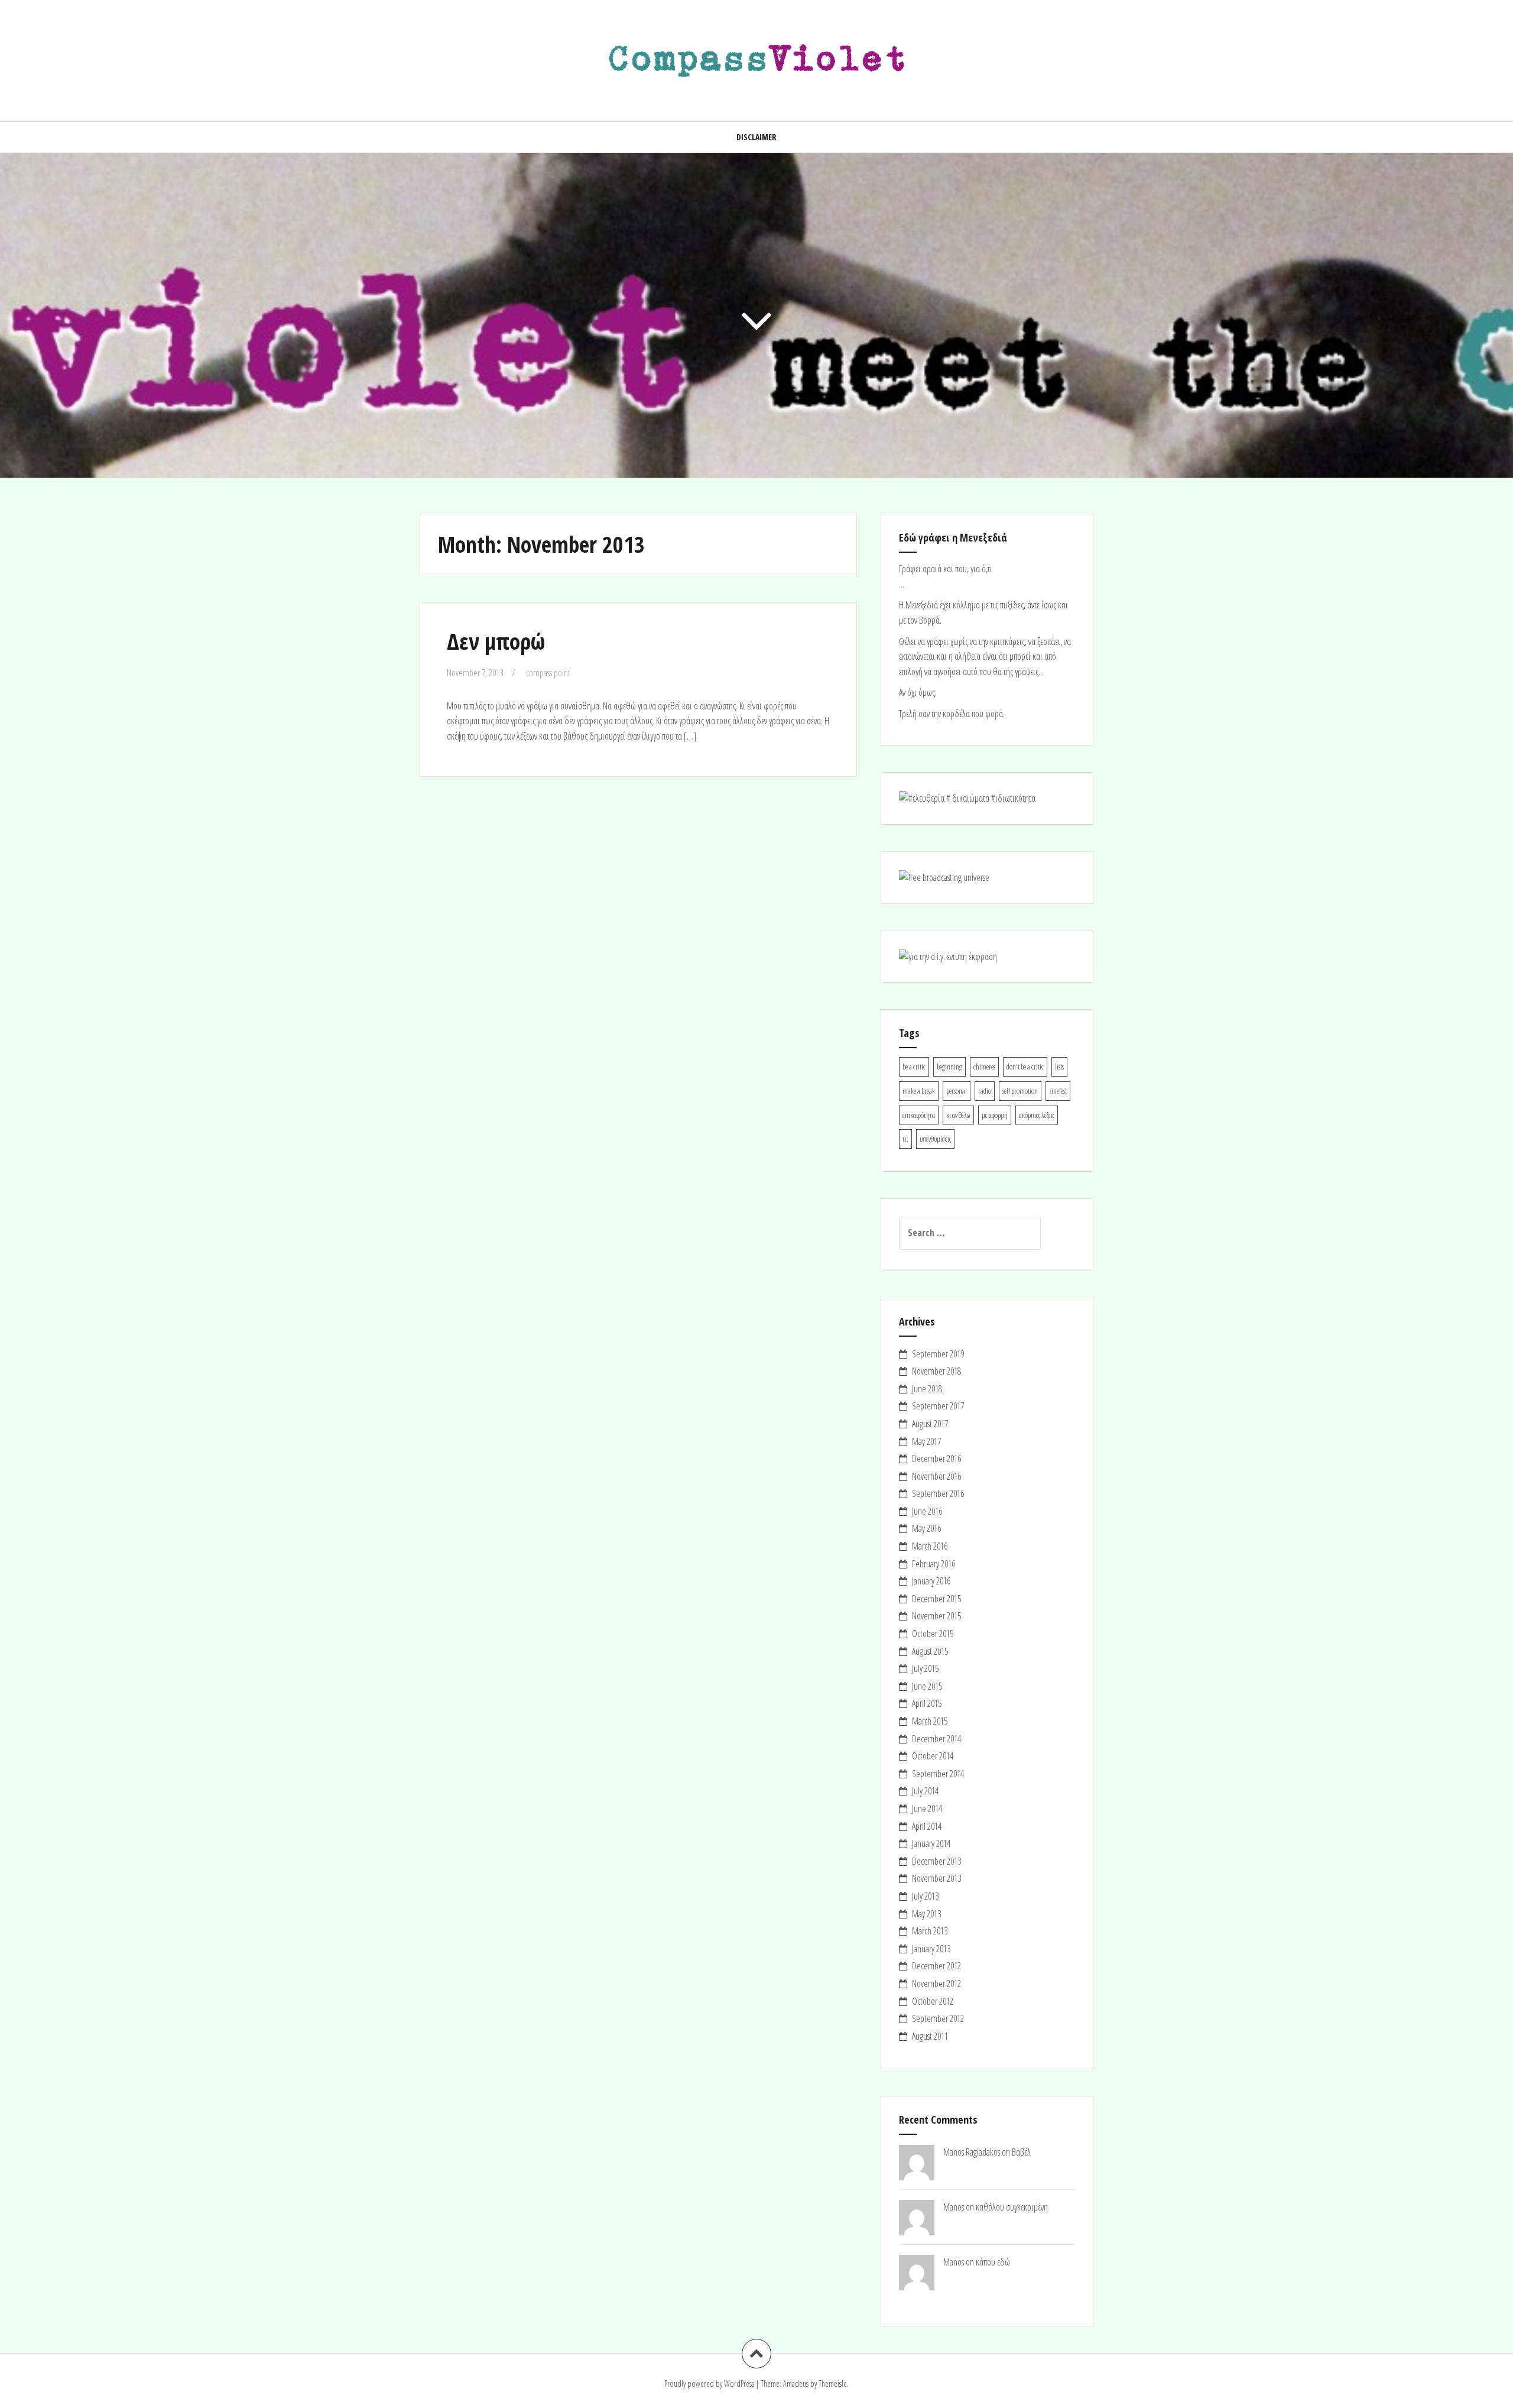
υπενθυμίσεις (935, 1139)
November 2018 (936, 1371)
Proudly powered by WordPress (709, 2383)
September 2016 (938, 1493)
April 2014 (927, 1826)
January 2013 (931, 1949)
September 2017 (938, 1406)
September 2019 (938, 1354)
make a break (919, 1091)
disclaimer (756, 137)
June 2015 (927, 1686)
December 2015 (936, 1599)
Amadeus (796, 2383)
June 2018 (927, 1389)
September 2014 (938, 1774)
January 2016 (931, 1581)
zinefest (1058, 1091)
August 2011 (930, 2036)
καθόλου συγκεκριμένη (1012, 2207)
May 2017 (926, 1441)
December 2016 (936, 1459)
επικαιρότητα (919, 1115)
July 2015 (925, 1668)
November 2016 (936, 1476)
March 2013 (930, 1931)
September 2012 (938, 2018)
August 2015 (930, 1651)
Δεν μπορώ (496, 641)
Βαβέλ (1021, 2152)
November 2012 (936, 1984)
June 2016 (927, 1511)
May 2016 (926, 1528)
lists (1059, 1067)
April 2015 (927, 1703)
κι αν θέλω (958, 1115)
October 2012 (933, 2001)
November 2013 (936, 1878)
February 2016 (934, 1564)
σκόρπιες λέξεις (1037, 1115)
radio (985, 1091)
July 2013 (925, 1896)
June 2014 (927, 1809)
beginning (949, 1067)
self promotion (1020, 1091)
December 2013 (936, 1861)
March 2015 (930, 1721)
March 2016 (930, 1546)
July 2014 (925, 1791)
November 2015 (936, 1616)
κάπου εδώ (993, 2262)
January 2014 (931, 1843)
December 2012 (936, 1966)
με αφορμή (995, 1115)
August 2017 (930, 1424)
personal (957, 1091)
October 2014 (933, 1756)
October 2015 (933, 1634)
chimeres (984, 1067)
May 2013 (926, 1914)
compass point (548, 673)
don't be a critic (1025, 1067)
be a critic (914, 1067)
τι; (905, 1139)
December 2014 (936, 1739)
